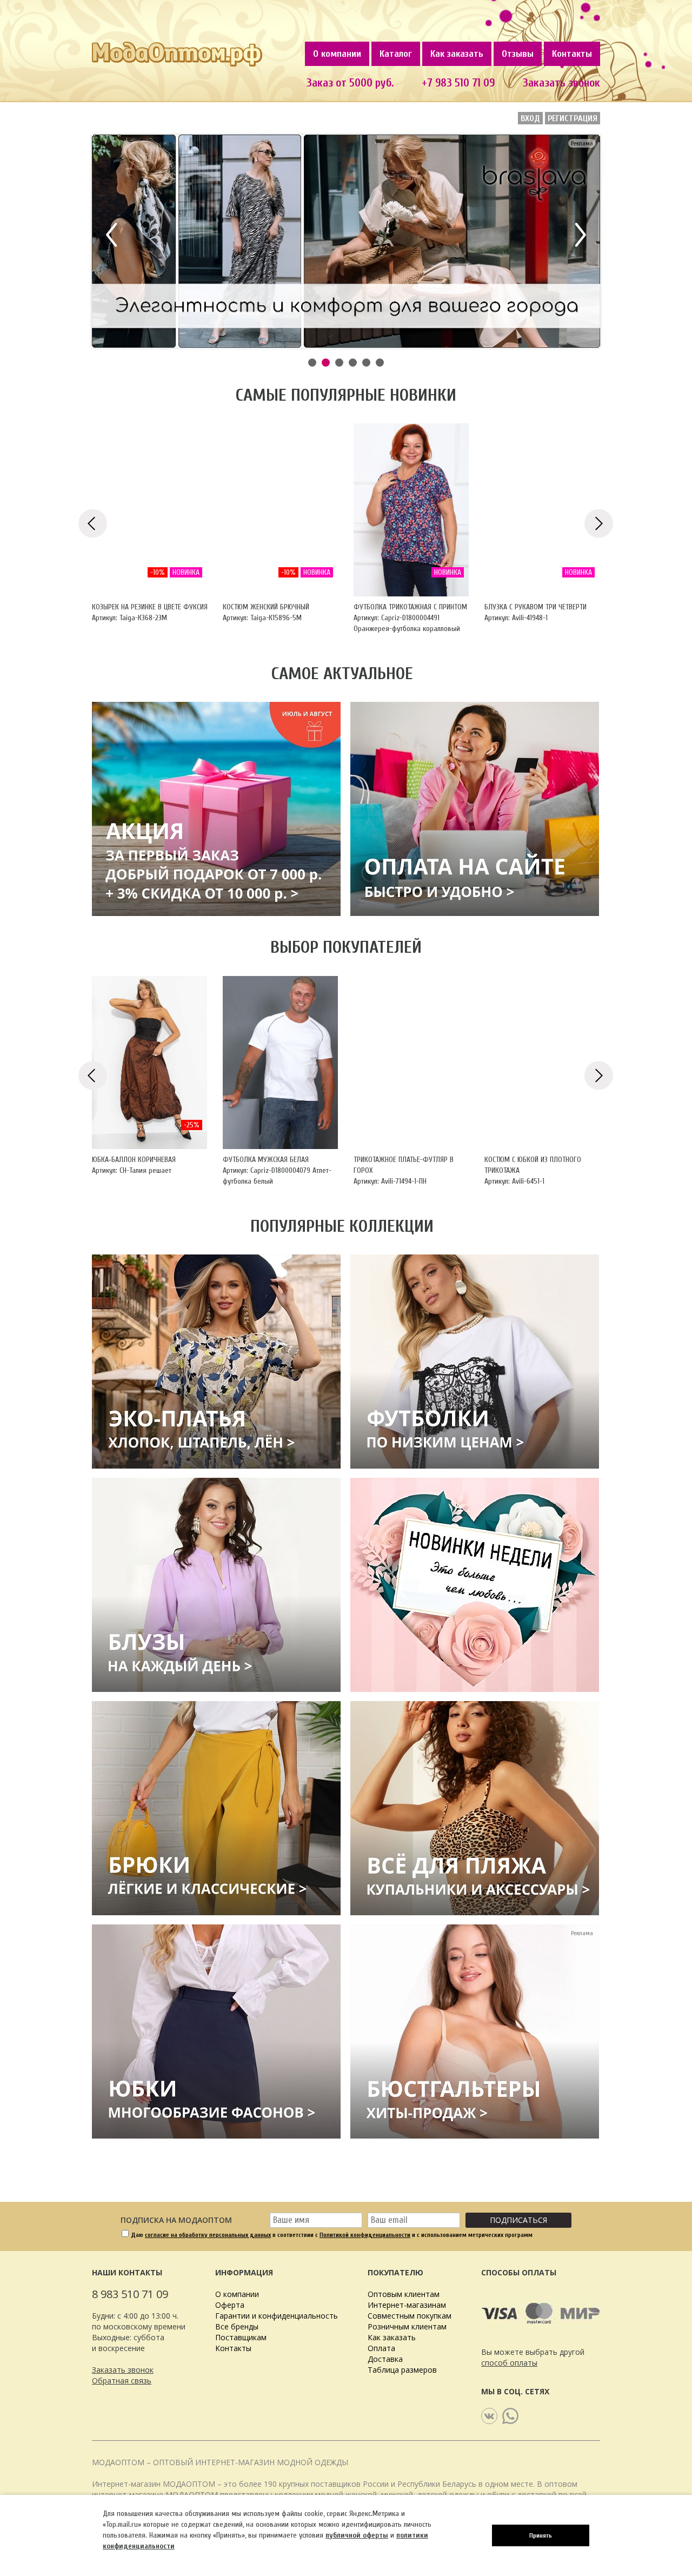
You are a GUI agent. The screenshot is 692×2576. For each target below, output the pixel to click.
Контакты (572, 54)
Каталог (396, 54)
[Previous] (93, 523)
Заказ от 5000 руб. (350, 83)
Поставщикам (241, 2337)
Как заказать (457, 54)
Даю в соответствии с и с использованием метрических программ (332, 2235)
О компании (337, 54)
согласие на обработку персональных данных (208, 2235)
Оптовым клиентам (404, 2294)
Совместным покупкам (410, 2316)
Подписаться (518, 2220)
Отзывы (518, 54)
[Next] (599, 523)
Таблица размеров (402, 2370)
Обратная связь (122, 2381)
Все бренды (237, 2326)
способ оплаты (509, 2363)
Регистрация (573, 118)
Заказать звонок (561, 83)
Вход (530, 118)
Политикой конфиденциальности (365, 2235)
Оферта (230, 2305)
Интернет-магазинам (407, 2305)
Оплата (381, 2348)
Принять (541, 2535)
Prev (114, 235)
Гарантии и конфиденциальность (277, 2316)
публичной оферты (357, 2535)
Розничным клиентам (407, 2326)
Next (578, 235)
